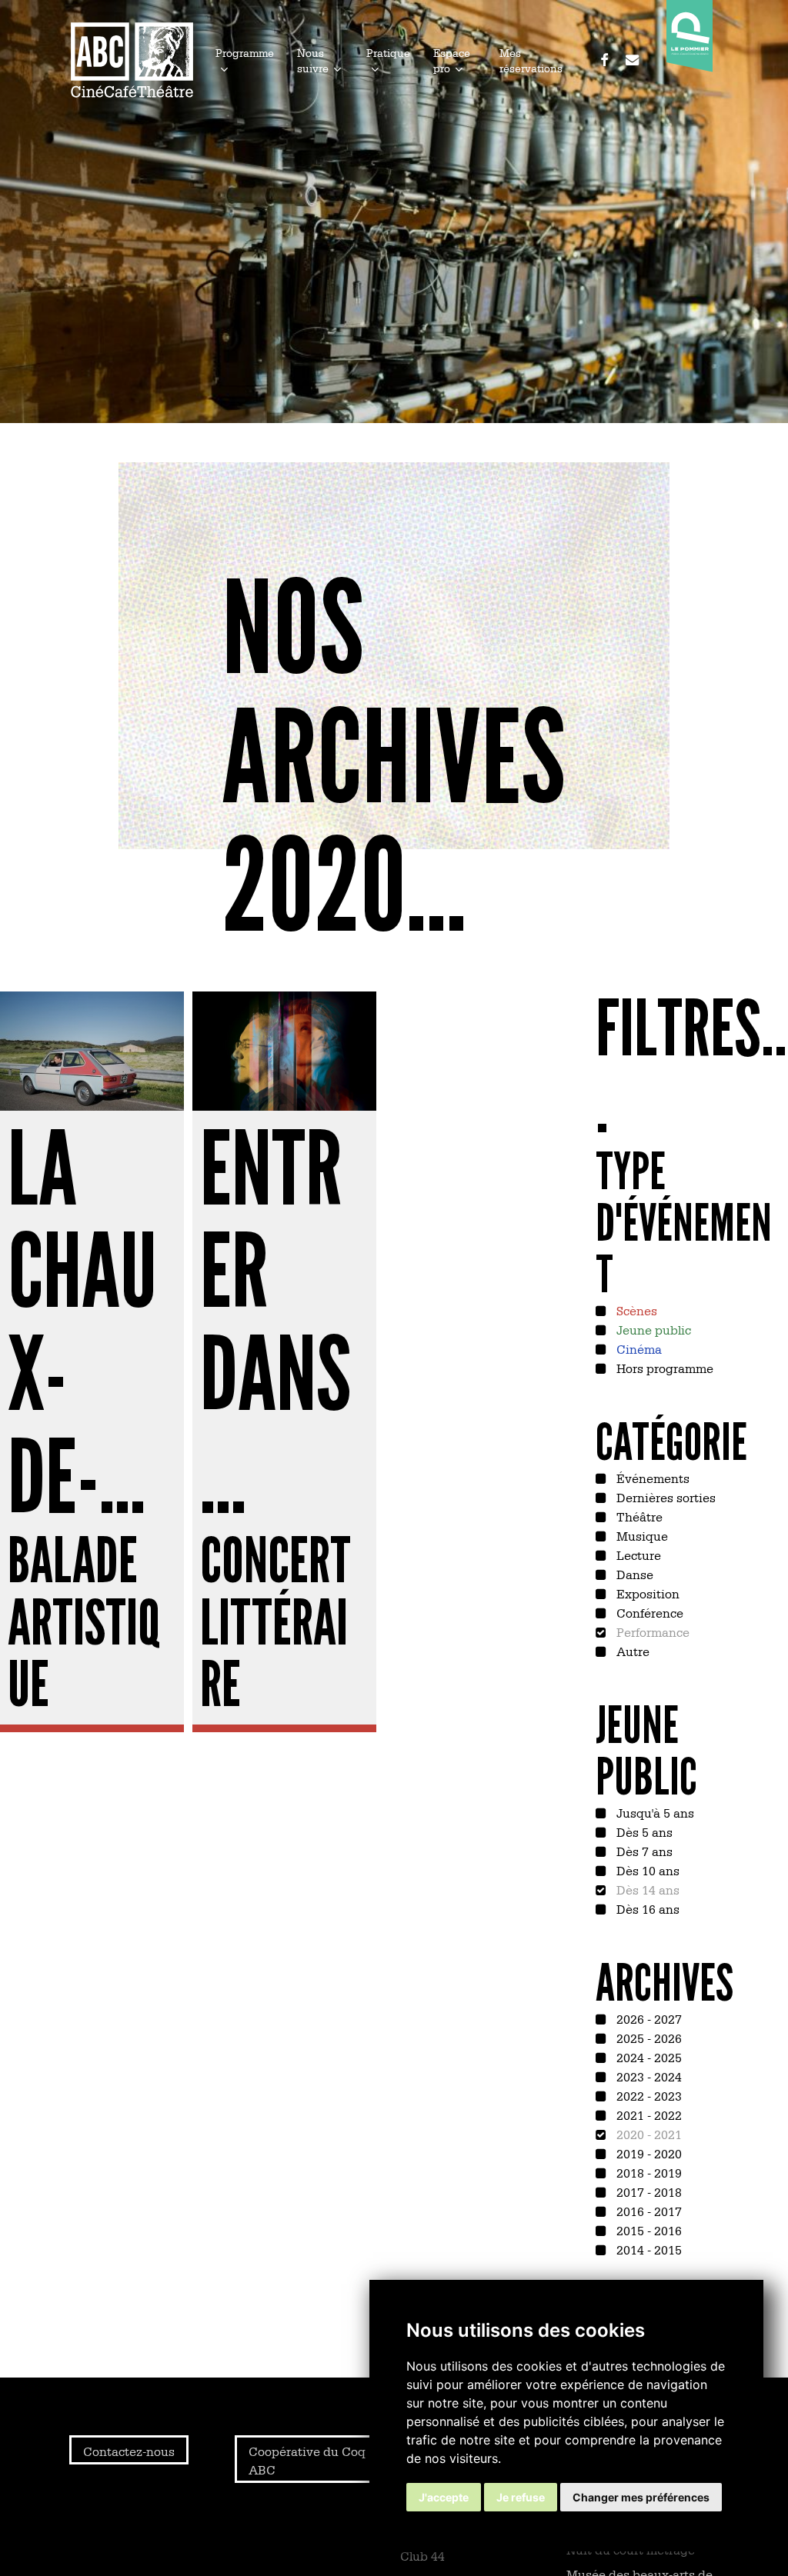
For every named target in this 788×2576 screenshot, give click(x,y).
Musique (641, 1535)
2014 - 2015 (648, 2249)
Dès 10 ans (646, 1870)
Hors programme (663, 1368)
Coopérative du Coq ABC (307, 2460)
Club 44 (422, 2555)
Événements (651, 1478)
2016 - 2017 (648, 2211)
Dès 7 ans (643, 1851)
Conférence (648, 1612)
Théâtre (638, 1516)
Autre (631, 1651)
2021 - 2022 (648, 2114)
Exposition (646, 1593)
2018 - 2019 (648, 2172)
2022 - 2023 (648, 2095)
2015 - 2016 (648, 2230)
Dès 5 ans (643, 1831)
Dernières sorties (664, 1497)
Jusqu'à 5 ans (654, 1812)
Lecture (637, 1555)
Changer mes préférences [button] (641, 2497)
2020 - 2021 (648, 2134)
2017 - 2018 (648, 2191)
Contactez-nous (129, 2451)
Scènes (635, 1310)
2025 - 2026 (648, 2038)
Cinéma (638, 1348)
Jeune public (652, 1329)
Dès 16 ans (646, 1908)
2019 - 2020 (648, 2153)
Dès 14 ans (646, 1889)
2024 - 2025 (648, 2057)
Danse (633, 1574)
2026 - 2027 (648, 2018)
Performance (651, 1631)
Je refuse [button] (521, 2497)
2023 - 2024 (648, 2076)
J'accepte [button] (444, 2497)
